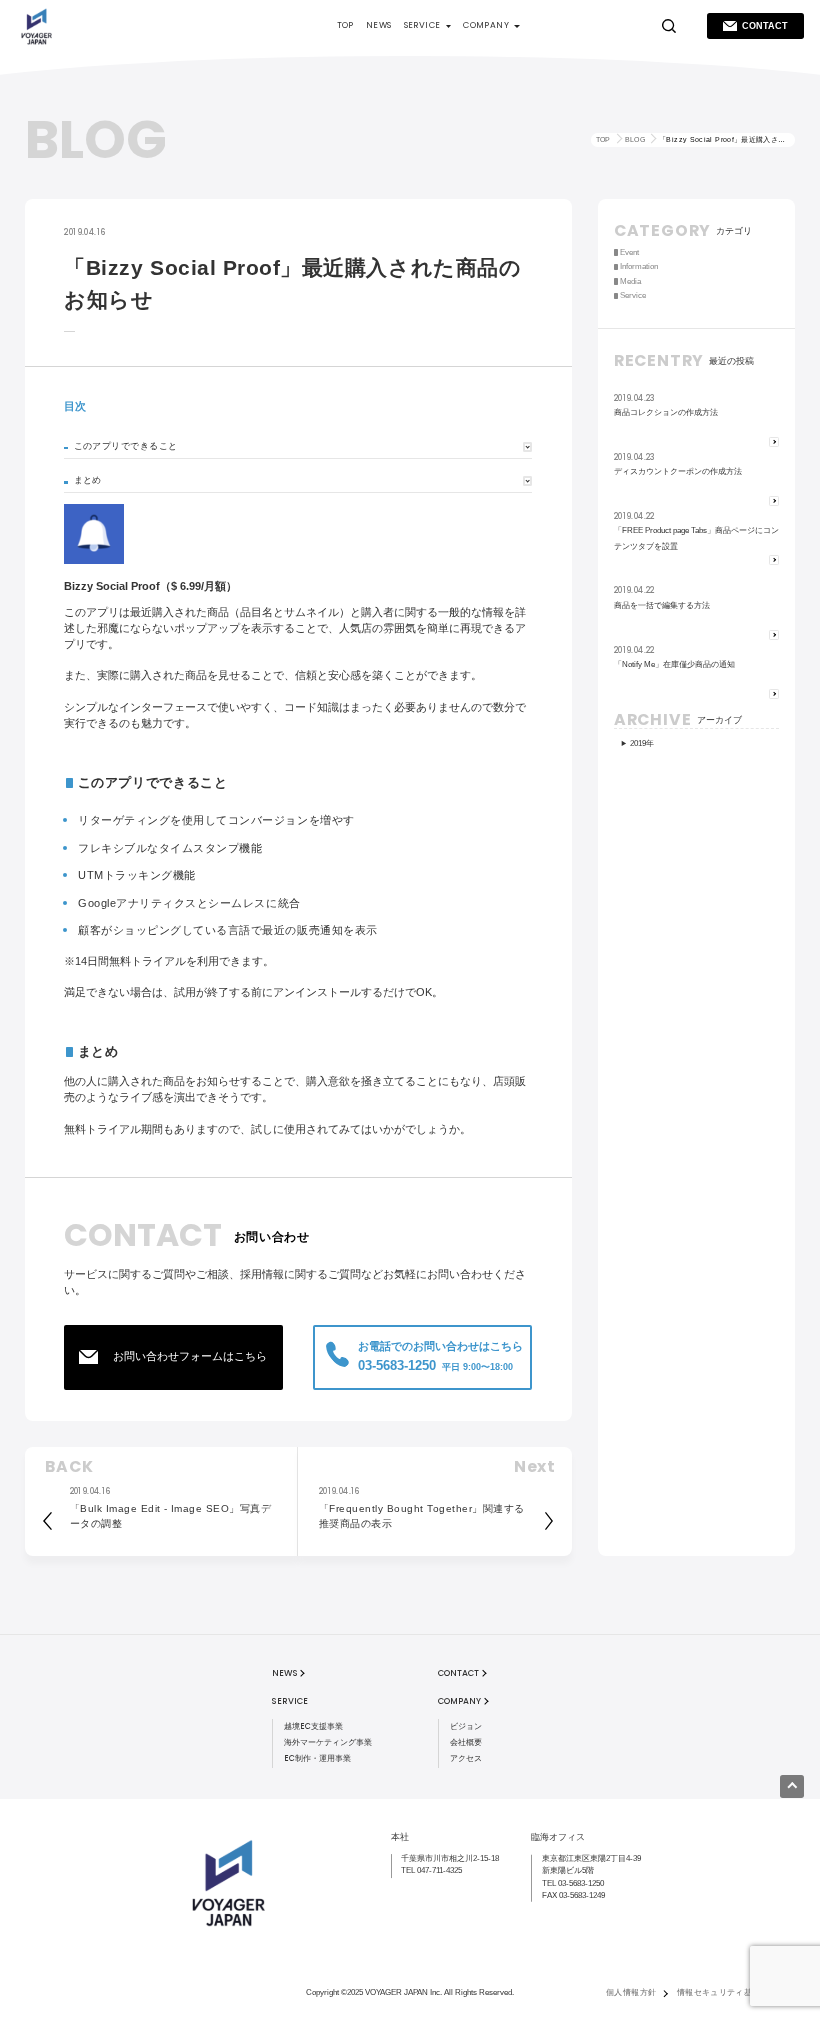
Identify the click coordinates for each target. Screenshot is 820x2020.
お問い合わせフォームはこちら (190, 1356)
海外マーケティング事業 (328, 1742)
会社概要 (466, 1742)
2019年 (642, 743)
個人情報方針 (631, 1992)
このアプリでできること (126, 446)
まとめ (88, 480)
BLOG (635, 139)
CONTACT (765, 26)
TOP (345, 25)
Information (639, 266)
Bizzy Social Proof (112, 586)
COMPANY (486, 25)
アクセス (466, 1758)
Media (630, 281)
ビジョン (466, 1726)
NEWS (379, 25)
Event (629, 252)
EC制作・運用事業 (317, 1758)
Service (633, 295)
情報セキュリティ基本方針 (727, 1992)
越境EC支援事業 (313, 1726)
